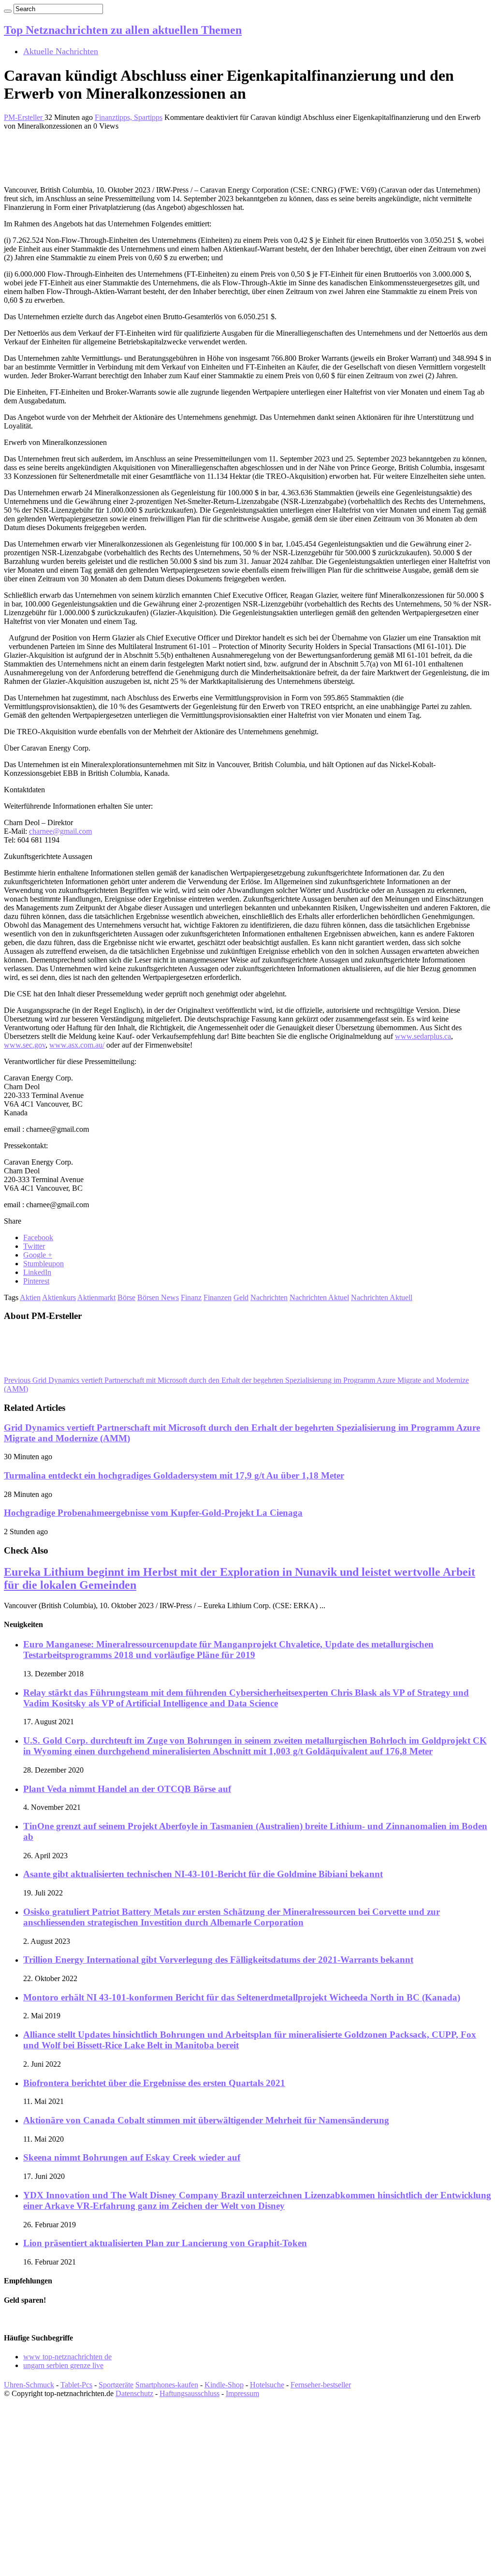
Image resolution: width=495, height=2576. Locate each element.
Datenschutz (134, 2393)
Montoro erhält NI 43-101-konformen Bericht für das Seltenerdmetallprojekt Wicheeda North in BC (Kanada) (242, 1997)
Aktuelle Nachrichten (61, 51)
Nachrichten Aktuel (319, 1297)
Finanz (191, 1297)
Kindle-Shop (224, 2385)
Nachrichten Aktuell (382, 1297)
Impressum (242, 2393)
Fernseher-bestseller (321, 2385)
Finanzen (218, 1297)
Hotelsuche (267, 2385)
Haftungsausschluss (189, 2393)
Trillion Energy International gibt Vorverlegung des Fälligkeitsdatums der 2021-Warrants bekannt (218, 1960)
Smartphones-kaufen (167, 2385)
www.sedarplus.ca (423, 1036)
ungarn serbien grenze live (63, 2365)
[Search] (8, 11)
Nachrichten (269, 1297)
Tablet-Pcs (76, 2385)
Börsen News (158, 1297)
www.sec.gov (25, 1045)
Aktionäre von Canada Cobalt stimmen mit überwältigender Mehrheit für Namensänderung (206, 2120)
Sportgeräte (116, 2385)
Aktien (30, 1297)
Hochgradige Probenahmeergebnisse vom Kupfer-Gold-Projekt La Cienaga (153, 1513)
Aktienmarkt (96, 1297)
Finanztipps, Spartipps (129, 117)
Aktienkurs (59, 1297)
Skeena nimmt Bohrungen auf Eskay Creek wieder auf (132, 2157)
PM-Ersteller (24, 117)
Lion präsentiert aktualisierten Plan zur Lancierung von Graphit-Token (165, 2243)
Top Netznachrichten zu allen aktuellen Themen (123, 30)
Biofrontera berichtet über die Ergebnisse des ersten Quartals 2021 (154, 2083)
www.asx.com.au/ (77, 1045)
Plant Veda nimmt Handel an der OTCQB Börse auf (127, 1789)
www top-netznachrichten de (67, 2357)
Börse (126, 1297)
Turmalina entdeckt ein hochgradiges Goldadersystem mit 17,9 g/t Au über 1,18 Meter (174, 1475)
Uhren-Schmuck (29, 2385)
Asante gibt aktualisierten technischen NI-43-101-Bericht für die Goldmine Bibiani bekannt (203, 1874)
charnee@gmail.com (60, 831)
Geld (241, 1297)
